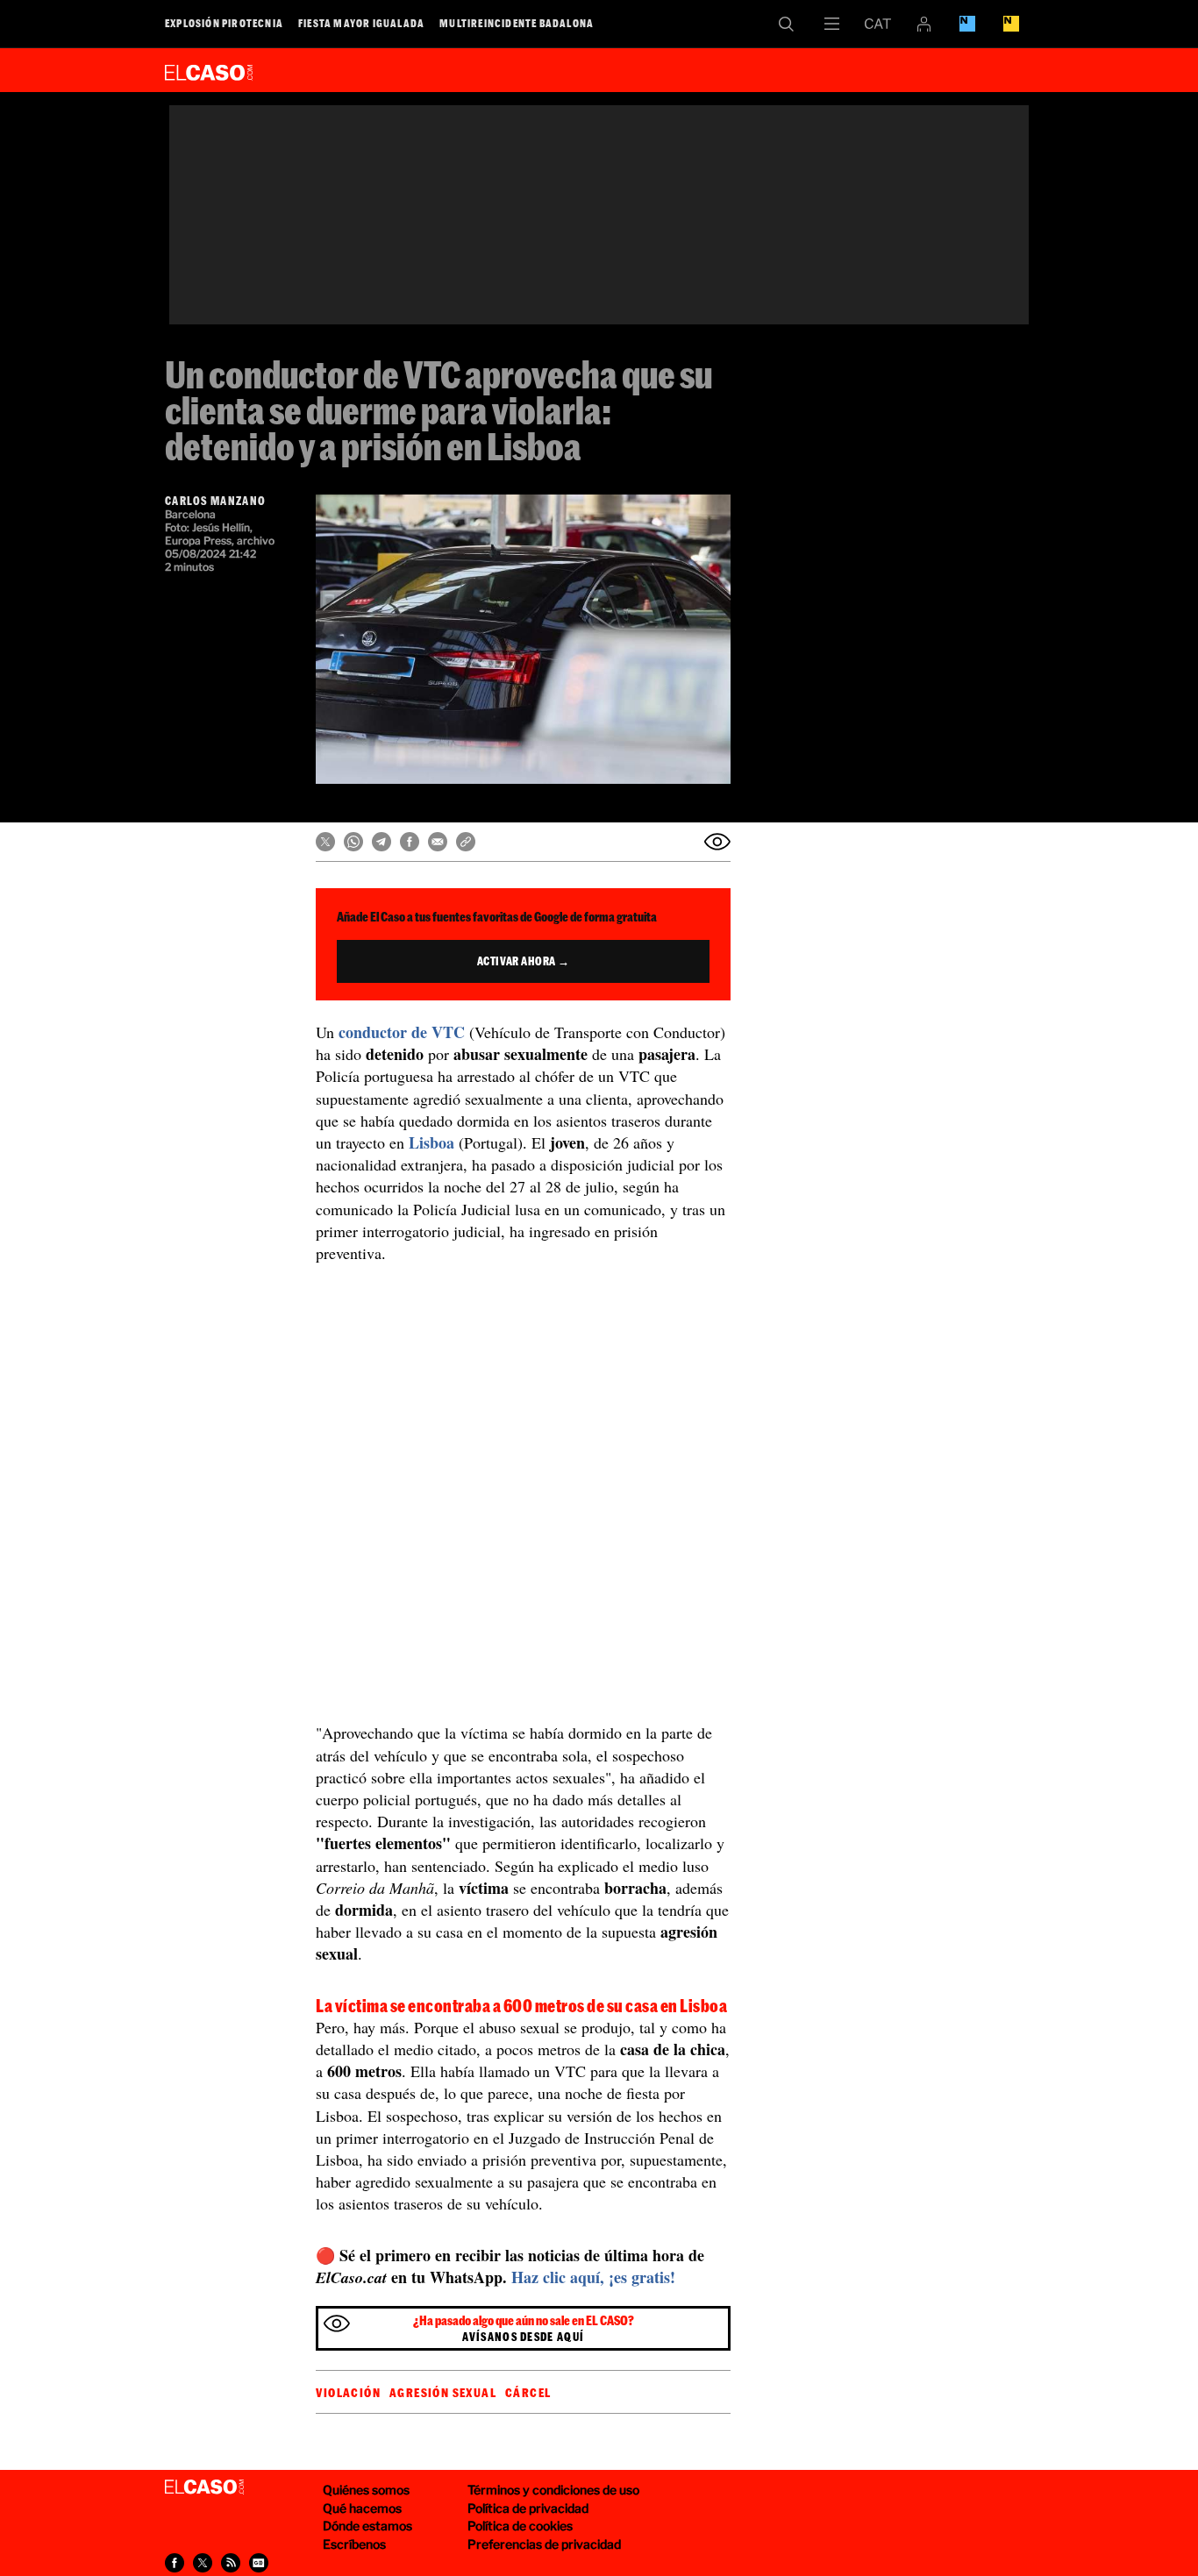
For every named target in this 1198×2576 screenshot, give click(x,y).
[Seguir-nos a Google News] (259, 2563)
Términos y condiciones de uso (553, 2490)
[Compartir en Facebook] (410, 842)
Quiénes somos (366, 2490)
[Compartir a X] (203, 2563)
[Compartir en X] (325, 842)
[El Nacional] (1011, 24)
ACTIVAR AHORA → (524, 961)
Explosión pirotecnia (224, 23)
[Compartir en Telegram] (382, 842)
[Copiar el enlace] (466, 842)
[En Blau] (967, 24)
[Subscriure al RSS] (231, 2563)
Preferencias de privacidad (544, 2544)
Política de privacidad (528, 2508)
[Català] (878, 24)
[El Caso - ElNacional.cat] (204, 2487)
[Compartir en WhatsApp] (353, 842)
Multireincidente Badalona (517, 23)
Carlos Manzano (215, 501)
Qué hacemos (362, 2508)
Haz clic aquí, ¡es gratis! (593, 2277)
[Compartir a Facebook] (175, 2563)
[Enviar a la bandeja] (717, 842)
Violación (348, 2393)
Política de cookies (520, 2526)
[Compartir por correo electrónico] (438, 842)
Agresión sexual (443, 2393)
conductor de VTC (402, 1032)
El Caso (209, 69)
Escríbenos (354, 2544)
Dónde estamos (367, 2526)
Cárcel (528, 2393)
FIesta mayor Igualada (361, 23)
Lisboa (431, 1142)
